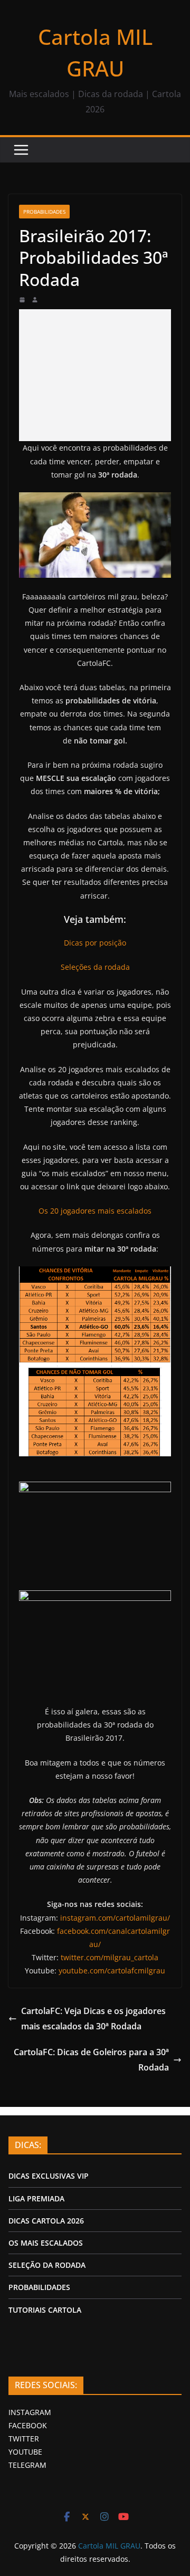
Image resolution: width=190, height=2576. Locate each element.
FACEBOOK (28, 2425)
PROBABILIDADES (39, 2287)
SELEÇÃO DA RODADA (47, 2265)
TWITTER (24, 2439)
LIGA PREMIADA (36, 2198)
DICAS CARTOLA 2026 (46, 2221)
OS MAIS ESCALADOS (46, 2243)
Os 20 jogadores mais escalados (95, 1211)
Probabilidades (44, 212)
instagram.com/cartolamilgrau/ (115, 1918)
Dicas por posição (95, 943)
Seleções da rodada (95, 967)
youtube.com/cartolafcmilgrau (112, 1971)
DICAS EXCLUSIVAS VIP (49, 2176)
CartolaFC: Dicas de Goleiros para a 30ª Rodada (91, 2060)
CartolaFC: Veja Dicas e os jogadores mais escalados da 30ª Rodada (93, 2019)
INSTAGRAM (30, 2412)
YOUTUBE (25, 2452)
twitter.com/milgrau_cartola (110, 1957)
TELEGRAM (27, 2465)
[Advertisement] (95, 375)
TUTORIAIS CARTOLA (45, 2310)
